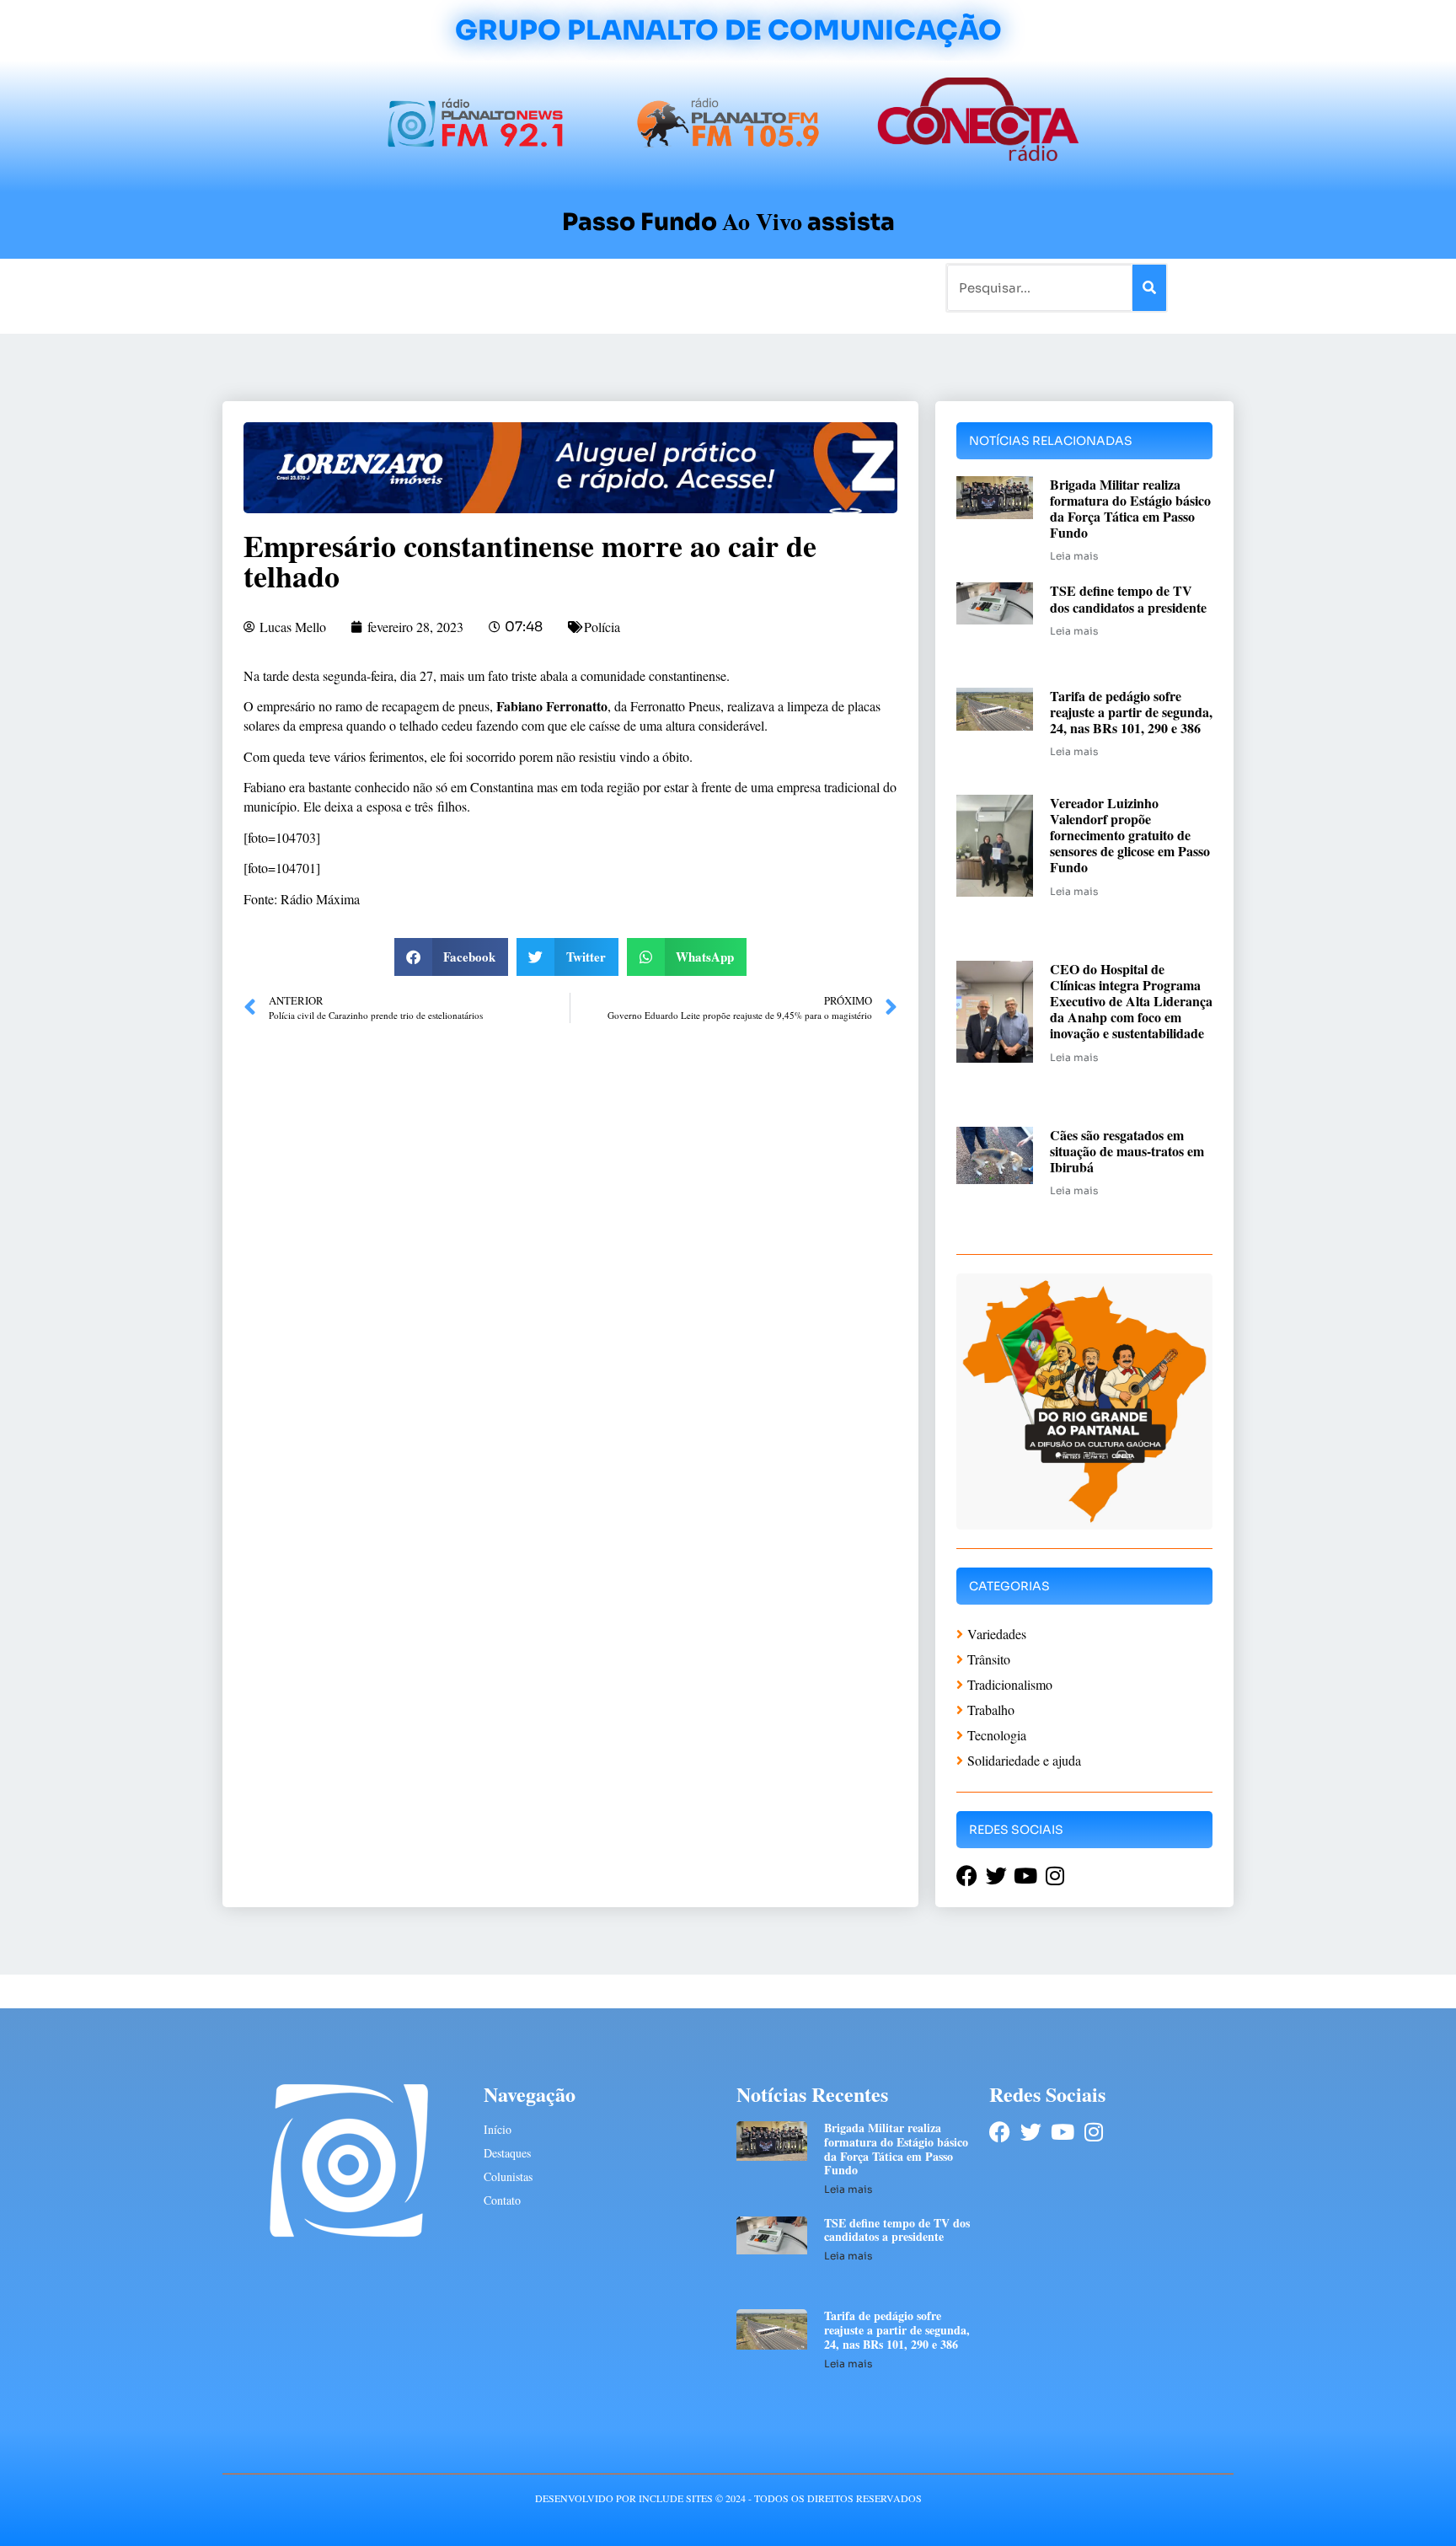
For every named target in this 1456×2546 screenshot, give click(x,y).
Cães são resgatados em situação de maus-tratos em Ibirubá (1127, 1151)
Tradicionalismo (499, 287)
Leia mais (1074, 556)
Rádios (412, 287)
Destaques (507, 2153)
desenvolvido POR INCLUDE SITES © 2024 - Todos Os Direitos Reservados (728, 2498)
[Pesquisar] (1149, 288)
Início (293, 287)
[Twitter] (1031, 2132)
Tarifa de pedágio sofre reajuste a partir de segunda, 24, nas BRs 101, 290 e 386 (1131, 712)
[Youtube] (1062, 2132)
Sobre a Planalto (694, 287)
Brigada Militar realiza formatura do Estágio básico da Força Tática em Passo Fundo (1130, 509)
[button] (452, 957)
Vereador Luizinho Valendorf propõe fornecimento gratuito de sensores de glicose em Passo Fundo (1130, 835)
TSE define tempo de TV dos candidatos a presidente (1128, 598)
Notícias (351, 287)
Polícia (602, 627)
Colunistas (597, 287)
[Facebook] (1000, 2132)
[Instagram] (1093, 2132)
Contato (784, 287)
